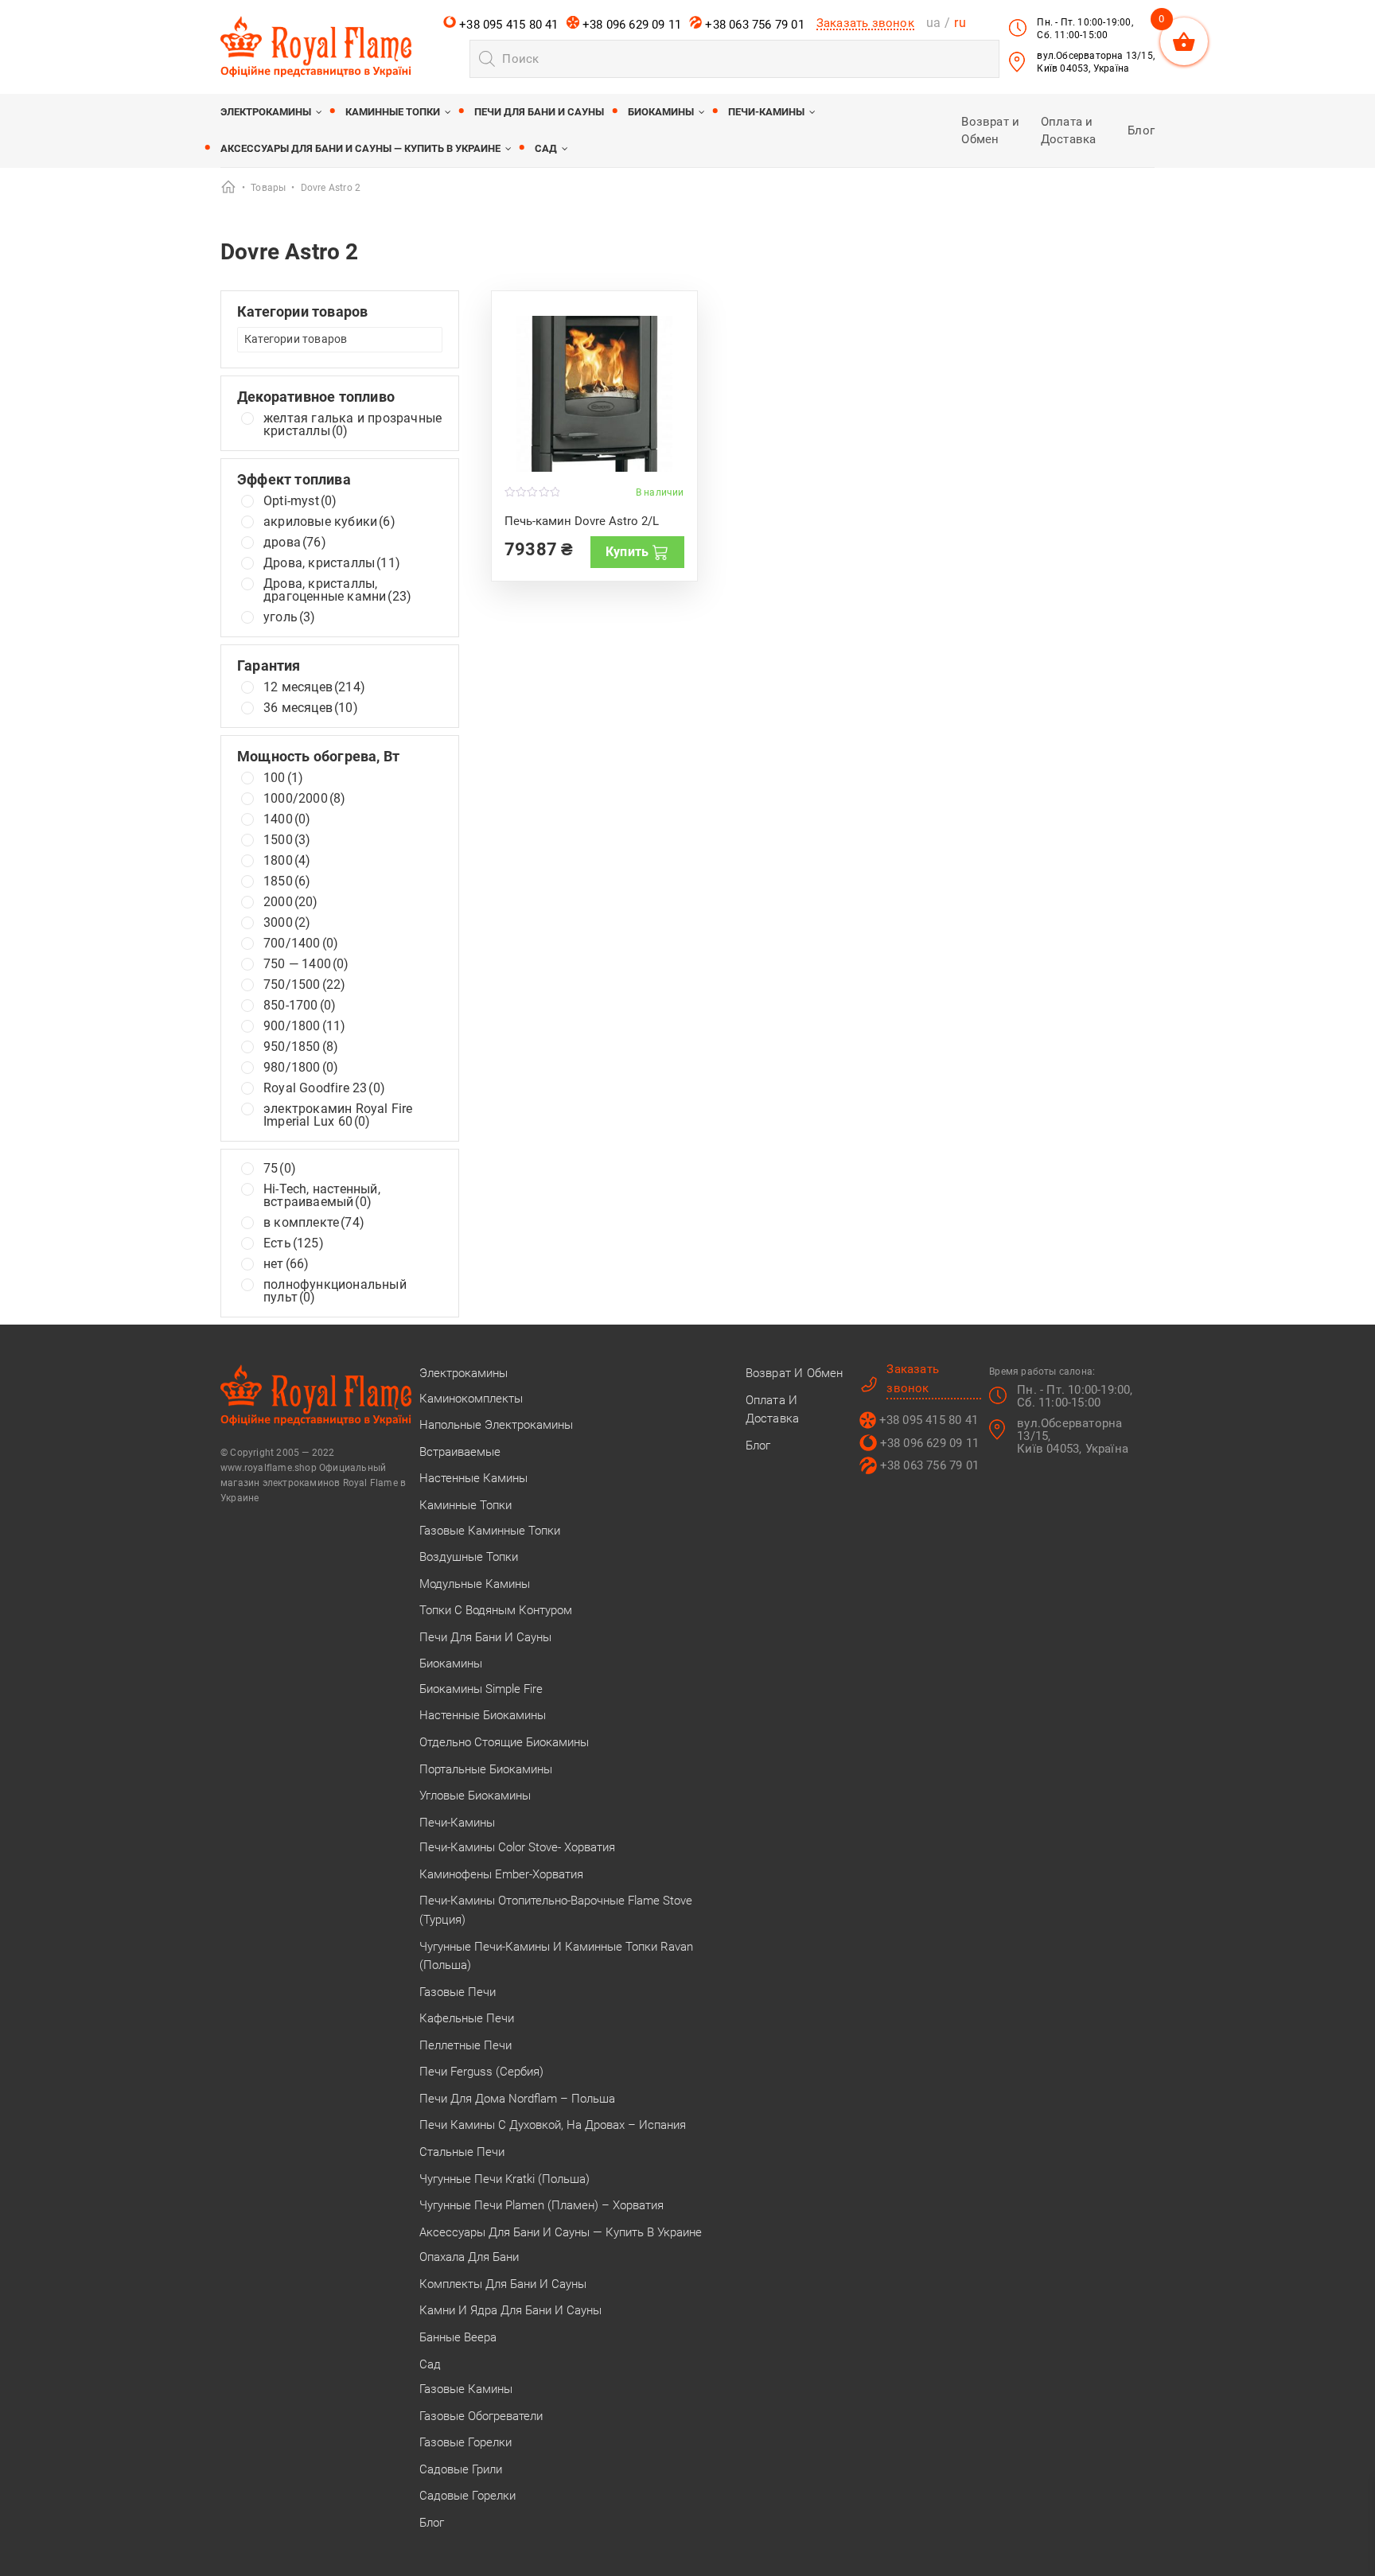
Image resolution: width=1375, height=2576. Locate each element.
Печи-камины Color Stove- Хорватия (517, 1847)
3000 (287, 923)
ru (960, 23)
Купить (627, 552)
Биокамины (661, 112)
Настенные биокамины (483, 1715)
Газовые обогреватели (481, 2416)
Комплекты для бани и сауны (503, 2284)
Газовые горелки (465, 2442)
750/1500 (304, 985)
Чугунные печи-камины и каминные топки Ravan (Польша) (556, 1956)
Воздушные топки (469, 1557)
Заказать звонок (865, 23)
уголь (290, 617)
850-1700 (300, 1006)
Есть (294, 1243)
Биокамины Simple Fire (481, 1689)
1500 (287, 840)
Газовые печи (458, 1992)
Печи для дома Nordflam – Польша (517, 2099)
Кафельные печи (467, 2018)
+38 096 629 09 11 (631, 25)
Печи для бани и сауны (539, 112)
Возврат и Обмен (795, 1373)
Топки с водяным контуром (496, 1610)
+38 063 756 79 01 (753, 25)
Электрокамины (266, 112)
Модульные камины (475, 1584)
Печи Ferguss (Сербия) (481, 2072)
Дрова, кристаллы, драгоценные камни (337, 590)
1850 (287, 881)
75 (280, 1169)
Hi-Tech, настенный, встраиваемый (322, 1196)
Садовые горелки (467, 2496)
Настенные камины (473, 1478)
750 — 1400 (306, 964)
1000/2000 (304, 799)
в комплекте (314, 1223)
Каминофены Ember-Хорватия (501, 1874)
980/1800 (301, 1068)
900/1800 (304, 1026)
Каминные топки (393, 112)
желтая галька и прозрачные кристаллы (353, 425)
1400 (287, 819)
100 (283, 778)
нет (286, 1264)
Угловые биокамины (475, 1796)
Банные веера (458, 2337)
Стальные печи (462, 2152)
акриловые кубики (329, 522)
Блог (1141, 130)
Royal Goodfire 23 (324, 1088)
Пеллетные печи (465, 2045)
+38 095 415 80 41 (507, 25)
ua (933, 23)
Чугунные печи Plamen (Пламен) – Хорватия (541, 2205)
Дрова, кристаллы (332, 563)
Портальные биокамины (486, 1769)
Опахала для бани (469, 2257)
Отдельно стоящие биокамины (504, 1742)
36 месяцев (311, 708)
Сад (546, 148)
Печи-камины (766, 112)
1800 (287, 861)
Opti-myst (300, 501)
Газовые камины (466, 2389)
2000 (291, 902)
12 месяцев (314, 687)
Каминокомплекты (471, 1399)
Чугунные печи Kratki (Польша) (504, 2179)
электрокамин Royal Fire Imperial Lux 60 (338, 1115)
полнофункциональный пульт (335, 1291)
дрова (295, 543)
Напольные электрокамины (496, 1425)
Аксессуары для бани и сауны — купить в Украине (360, 148)
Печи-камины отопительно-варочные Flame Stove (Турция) (556, 1910)
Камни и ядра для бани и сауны (510, 2310)
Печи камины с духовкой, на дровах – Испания (553, 2125)
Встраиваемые (460, 1452)
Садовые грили (461, 2469)
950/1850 (301, 1047)
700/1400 (301, 944)
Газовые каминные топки (490, 1531)
